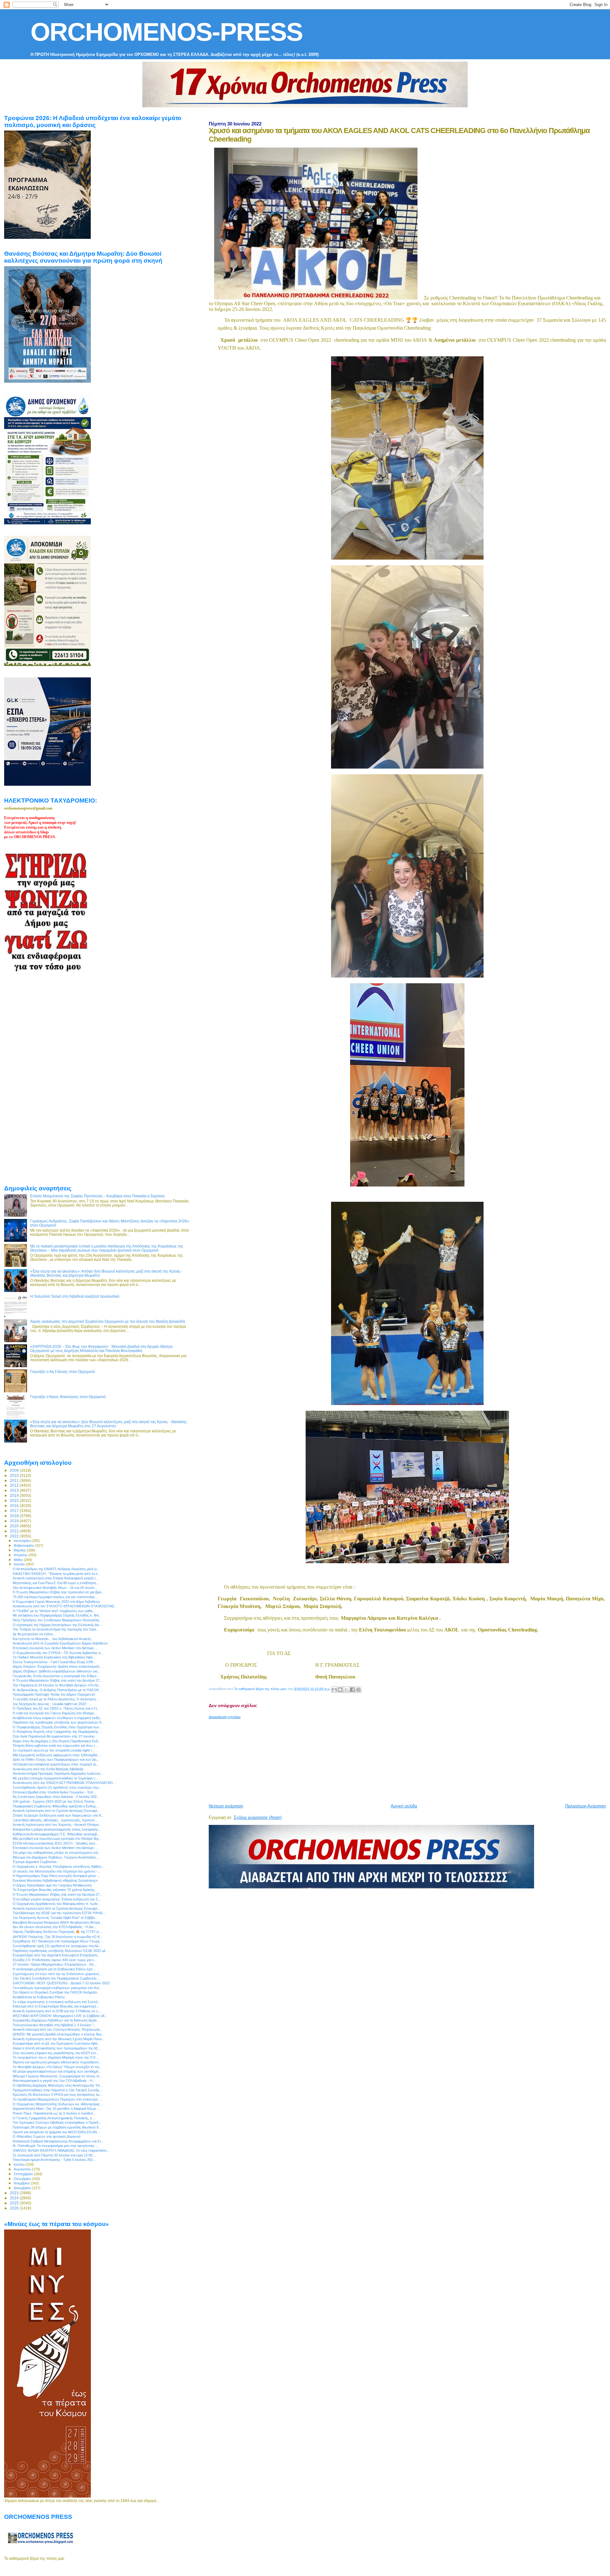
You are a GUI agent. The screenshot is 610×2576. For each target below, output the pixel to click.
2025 (15, 2203)
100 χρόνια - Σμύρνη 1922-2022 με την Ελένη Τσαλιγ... (55, 1801)
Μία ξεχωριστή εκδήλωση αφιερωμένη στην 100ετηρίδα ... (57, 1755)
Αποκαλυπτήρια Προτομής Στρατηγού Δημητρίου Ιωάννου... (58, 1773)
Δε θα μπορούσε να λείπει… (34, 1634)
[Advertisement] (363, 1759)
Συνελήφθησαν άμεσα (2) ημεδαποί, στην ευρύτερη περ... (57, 1787)
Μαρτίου (20, 1550)
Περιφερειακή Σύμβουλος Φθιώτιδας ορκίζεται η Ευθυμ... (56, 1806)
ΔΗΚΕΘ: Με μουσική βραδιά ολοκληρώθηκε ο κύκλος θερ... (58, 2034)
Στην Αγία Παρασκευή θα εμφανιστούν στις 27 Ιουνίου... (55, 1736)
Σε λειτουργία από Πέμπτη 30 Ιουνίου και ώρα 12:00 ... (54, 2155)
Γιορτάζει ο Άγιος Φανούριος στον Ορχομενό (68, 1397)
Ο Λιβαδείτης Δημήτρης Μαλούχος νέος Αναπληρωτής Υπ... (58, 2085)
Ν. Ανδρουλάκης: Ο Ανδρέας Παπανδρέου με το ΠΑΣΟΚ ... (58, 1690)
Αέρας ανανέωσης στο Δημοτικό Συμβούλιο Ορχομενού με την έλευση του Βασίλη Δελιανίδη (108, 1321)
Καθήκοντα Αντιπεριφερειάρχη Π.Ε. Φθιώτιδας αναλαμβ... (56, 1834)
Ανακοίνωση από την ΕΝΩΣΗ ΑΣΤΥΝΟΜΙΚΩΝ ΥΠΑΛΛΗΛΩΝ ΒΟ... (64, 1783)
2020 (15, 1526)
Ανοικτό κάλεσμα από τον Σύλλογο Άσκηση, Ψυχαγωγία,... (58, 2029)
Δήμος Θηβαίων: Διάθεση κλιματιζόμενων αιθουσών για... (56, 1671)
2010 (15, 1475)
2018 (15, 1516)
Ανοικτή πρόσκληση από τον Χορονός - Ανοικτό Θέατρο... (57, 1825)
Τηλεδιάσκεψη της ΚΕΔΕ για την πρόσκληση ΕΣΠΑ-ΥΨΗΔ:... (59, 1913)
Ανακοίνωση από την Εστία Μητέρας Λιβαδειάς (48, 1769)
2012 (15, 1485)
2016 (15, 1506)
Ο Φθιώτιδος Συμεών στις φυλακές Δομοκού (47, 2136)
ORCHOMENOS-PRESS (166, 32)
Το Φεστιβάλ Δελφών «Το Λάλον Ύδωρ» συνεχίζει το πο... (57, 2067)
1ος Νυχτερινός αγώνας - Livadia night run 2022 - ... (52, 1704)
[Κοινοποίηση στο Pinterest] (358, 1690)
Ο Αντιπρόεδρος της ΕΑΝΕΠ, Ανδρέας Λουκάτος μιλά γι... (56, 1569)
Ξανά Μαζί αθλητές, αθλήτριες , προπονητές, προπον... (55, 1820)
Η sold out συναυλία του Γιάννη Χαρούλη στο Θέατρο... (55, 1713)
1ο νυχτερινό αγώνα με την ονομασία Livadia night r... (54, 1750)
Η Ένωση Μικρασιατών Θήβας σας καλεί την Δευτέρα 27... (58, 1680)
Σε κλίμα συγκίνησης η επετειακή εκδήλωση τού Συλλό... (57, 2002)
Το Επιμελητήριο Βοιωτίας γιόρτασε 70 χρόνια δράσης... (55, 1890)
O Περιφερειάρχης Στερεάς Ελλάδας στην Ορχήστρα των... (58, 1727)
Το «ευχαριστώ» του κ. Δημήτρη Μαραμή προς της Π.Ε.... (56, 2057)
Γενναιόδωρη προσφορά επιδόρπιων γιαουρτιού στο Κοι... (57, 1988)
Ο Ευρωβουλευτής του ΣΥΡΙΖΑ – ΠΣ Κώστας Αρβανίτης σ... (58, 1653)
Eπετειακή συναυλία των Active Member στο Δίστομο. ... (56, 1648)
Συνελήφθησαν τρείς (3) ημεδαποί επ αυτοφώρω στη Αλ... (57, 1946)
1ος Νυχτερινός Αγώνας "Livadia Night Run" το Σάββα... (55, 1918)
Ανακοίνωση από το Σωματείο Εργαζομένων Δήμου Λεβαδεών (60, 1643)
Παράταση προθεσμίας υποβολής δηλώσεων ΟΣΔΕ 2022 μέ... (61, 1951)
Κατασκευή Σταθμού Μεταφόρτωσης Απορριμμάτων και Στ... (58, 2141)
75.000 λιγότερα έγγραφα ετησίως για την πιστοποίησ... (55, 1597)
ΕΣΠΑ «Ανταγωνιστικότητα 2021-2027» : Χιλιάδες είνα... (55, 1843)
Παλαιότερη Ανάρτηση (586, 1806)
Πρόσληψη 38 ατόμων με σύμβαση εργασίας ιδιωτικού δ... (57, 2127)
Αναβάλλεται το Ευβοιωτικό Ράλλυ (39, 1997)
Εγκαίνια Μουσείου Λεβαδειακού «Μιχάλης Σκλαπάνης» (55, 1880)
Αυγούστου (23, 2169)
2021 (15, 1531)
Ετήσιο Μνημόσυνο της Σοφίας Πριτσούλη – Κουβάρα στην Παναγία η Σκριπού (98, 1196)
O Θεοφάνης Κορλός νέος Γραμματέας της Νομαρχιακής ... (57, 1732)
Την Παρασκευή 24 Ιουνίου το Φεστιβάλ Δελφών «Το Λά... (57, 1685)
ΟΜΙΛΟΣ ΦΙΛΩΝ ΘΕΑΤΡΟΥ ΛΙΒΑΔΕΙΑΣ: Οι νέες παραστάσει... (61, 2150)
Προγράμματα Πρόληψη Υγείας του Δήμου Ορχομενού (54, 1694)
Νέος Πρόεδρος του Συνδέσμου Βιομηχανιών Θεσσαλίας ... (58, 1620)
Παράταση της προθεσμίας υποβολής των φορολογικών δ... (58, 1722)
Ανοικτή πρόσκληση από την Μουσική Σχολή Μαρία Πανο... (59, 2039)
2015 (15, 1500)
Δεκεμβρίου (23, 2188)
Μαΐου (19, 1560)
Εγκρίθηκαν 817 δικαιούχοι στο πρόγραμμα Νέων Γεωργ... (58, 1941)
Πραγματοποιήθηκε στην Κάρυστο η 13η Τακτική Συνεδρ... (57, 2090)
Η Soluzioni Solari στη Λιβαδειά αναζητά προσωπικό (75, 1296)
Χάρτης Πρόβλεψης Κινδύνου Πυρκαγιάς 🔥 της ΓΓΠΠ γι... (57, 1932)
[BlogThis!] (340, 1690)
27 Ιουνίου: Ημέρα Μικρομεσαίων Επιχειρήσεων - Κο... (55, 1964)
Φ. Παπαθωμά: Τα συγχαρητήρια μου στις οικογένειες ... (55, 2146)
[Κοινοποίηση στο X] (346, 1690)
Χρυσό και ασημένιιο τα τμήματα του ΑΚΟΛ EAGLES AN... (56, 2132)
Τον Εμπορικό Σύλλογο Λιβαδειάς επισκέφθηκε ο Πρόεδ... (57, 2122)
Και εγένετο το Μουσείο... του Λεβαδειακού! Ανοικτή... (53, 1639)
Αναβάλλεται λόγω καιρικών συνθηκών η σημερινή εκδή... (58, 1718)
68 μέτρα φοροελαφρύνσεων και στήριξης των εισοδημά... (57, 2071)
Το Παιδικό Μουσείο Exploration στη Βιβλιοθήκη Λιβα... (54, 1657)
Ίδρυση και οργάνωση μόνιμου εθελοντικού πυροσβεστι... (57, 2062)
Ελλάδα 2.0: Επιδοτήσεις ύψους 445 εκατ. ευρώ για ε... (55, 1960)
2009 (15, 1470)
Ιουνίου (20, 1564)
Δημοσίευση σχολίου (225, 1717)
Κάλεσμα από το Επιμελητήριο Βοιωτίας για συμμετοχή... (56, 2006)
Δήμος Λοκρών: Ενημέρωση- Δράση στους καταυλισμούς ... (58, 1666)
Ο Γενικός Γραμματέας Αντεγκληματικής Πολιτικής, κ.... (54, 2118)
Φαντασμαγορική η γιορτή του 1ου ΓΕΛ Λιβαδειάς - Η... (54, 2081)
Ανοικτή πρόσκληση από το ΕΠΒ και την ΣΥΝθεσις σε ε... (57, 2011)
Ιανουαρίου (23, 1541)
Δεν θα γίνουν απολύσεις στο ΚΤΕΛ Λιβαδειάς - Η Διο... (54, 1927)
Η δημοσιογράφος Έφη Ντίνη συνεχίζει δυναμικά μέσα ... (56, 1876)
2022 (15, 1536)
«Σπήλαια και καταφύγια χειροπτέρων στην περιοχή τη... (56, 1764)
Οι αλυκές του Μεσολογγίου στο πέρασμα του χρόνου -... (57, 1871)
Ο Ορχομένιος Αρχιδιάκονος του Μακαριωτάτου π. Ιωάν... (57, 1904)
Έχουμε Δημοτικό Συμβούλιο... (36, 1862)
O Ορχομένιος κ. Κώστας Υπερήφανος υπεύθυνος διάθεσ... (58, 1866)
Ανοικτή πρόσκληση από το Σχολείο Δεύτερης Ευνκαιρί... (56, 1811)
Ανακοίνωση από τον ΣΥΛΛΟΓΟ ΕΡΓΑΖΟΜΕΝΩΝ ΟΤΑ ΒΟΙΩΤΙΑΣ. (64, 1606)
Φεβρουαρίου (24, 1545)
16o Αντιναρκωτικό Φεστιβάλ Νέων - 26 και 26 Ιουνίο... (55, 1588)
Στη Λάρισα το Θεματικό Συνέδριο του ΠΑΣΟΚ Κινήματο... (56, 1992)
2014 (15, 1495)
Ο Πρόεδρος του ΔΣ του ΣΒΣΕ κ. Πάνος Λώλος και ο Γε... (56, 1708)
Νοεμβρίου (22, 2183)
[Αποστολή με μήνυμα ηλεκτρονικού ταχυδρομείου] (334, 1690)
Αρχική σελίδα (404, 1806)
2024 (15, 2198)
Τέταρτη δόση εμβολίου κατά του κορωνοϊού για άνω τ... (55, 1745)
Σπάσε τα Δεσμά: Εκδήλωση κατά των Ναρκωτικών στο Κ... (58, 1815)
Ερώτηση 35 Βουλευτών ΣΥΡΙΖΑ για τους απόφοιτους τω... (58, 2095)
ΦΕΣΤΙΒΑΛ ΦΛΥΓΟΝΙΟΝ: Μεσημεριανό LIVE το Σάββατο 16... (60, 2016)
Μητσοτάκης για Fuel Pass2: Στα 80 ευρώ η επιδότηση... (56, 1583)
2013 (15, 1490)
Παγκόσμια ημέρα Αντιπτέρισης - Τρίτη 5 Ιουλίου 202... (54, 2160)
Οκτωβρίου (23, 2179)
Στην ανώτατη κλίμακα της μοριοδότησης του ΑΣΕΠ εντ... (56, 2053)
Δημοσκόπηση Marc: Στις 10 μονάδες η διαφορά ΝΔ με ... (56, 2109)
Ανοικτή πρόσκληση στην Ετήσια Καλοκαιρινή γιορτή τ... (56, 1578)
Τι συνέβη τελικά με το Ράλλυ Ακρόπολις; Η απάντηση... (56, 1699)
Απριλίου (21, 1555)
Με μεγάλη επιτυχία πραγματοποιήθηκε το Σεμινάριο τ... (55, 1778)
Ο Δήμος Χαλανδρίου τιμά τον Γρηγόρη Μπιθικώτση (52, 1885)
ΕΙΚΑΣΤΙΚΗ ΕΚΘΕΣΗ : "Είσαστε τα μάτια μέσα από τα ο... (57, 1574)
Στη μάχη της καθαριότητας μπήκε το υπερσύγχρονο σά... (57, 1853)
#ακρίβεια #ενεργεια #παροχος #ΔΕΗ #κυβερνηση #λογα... (58, 1922)
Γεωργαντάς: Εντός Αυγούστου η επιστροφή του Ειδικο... (56, 1676)
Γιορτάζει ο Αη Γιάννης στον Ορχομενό (63, 1372)
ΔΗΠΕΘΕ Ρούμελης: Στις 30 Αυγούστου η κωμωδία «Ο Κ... (58, 1937)
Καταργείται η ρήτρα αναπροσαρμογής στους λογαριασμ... (57, 1829)
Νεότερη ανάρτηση (226, 1806)
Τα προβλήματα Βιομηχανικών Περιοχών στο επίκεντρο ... (57, 2099)
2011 (15, 1480)
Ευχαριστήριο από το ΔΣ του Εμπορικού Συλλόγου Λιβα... (56, 2043)
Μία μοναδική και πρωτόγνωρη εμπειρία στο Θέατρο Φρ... (57, 1839)
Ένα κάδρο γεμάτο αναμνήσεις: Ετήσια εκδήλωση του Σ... (57, 1899)
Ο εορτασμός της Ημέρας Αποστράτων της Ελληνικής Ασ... (57, 1625)
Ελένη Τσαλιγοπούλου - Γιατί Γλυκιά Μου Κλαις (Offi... (54, 1662)
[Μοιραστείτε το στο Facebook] (352, 1690)
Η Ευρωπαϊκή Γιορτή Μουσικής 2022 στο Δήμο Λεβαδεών (57, 1602)
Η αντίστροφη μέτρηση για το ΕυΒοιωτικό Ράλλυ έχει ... (54, 1969)
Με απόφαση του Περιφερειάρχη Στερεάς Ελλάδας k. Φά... (57, 1615)
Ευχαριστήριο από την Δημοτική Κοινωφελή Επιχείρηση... (56, 1955)
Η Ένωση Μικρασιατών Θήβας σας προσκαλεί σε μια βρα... (58, 1592)
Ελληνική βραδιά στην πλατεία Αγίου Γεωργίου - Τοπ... (54, 1792)
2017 (15, 1511)
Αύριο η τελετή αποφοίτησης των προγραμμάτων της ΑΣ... (57, 2048)
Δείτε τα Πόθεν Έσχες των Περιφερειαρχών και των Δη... (56, 1759)
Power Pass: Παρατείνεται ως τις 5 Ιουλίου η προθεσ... (54, 2113)
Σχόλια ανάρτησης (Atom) (258, 1817)
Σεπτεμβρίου (24, 2174)
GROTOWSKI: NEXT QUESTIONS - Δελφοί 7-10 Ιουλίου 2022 (61, 1983)
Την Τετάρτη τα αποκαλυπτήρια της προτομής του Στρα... (56, 1629)
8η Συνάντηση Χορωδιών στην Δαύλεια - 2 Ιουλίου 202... (56, 1797)
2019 (15, 1521)
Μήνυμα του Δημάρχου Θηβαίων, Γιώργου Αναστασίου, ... (57, 1857)
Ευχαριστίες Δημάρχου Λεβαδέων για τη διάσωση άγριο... (56, 2020)
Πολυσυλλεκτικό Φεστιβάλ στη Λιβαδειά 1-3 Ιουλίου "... (54, 2025)
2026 (15, 2208)
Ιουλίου (20, 2164)
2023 (15, 2193)
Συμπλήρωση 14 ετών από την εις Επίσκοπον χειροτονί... (57, 1974)
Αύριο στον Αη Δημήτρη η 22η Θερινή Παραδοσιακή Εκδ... (57, 1741)
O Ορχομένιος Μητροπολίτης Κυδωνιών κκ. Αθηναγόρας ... (58, 2104)
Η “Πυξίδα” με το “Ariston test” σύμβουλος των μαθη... (54, 1611)
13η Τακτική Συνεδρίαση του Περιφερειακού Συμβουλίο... (56, 1978)
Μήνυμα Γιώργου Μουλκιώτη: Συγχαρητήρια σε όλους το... (58, 2076)
